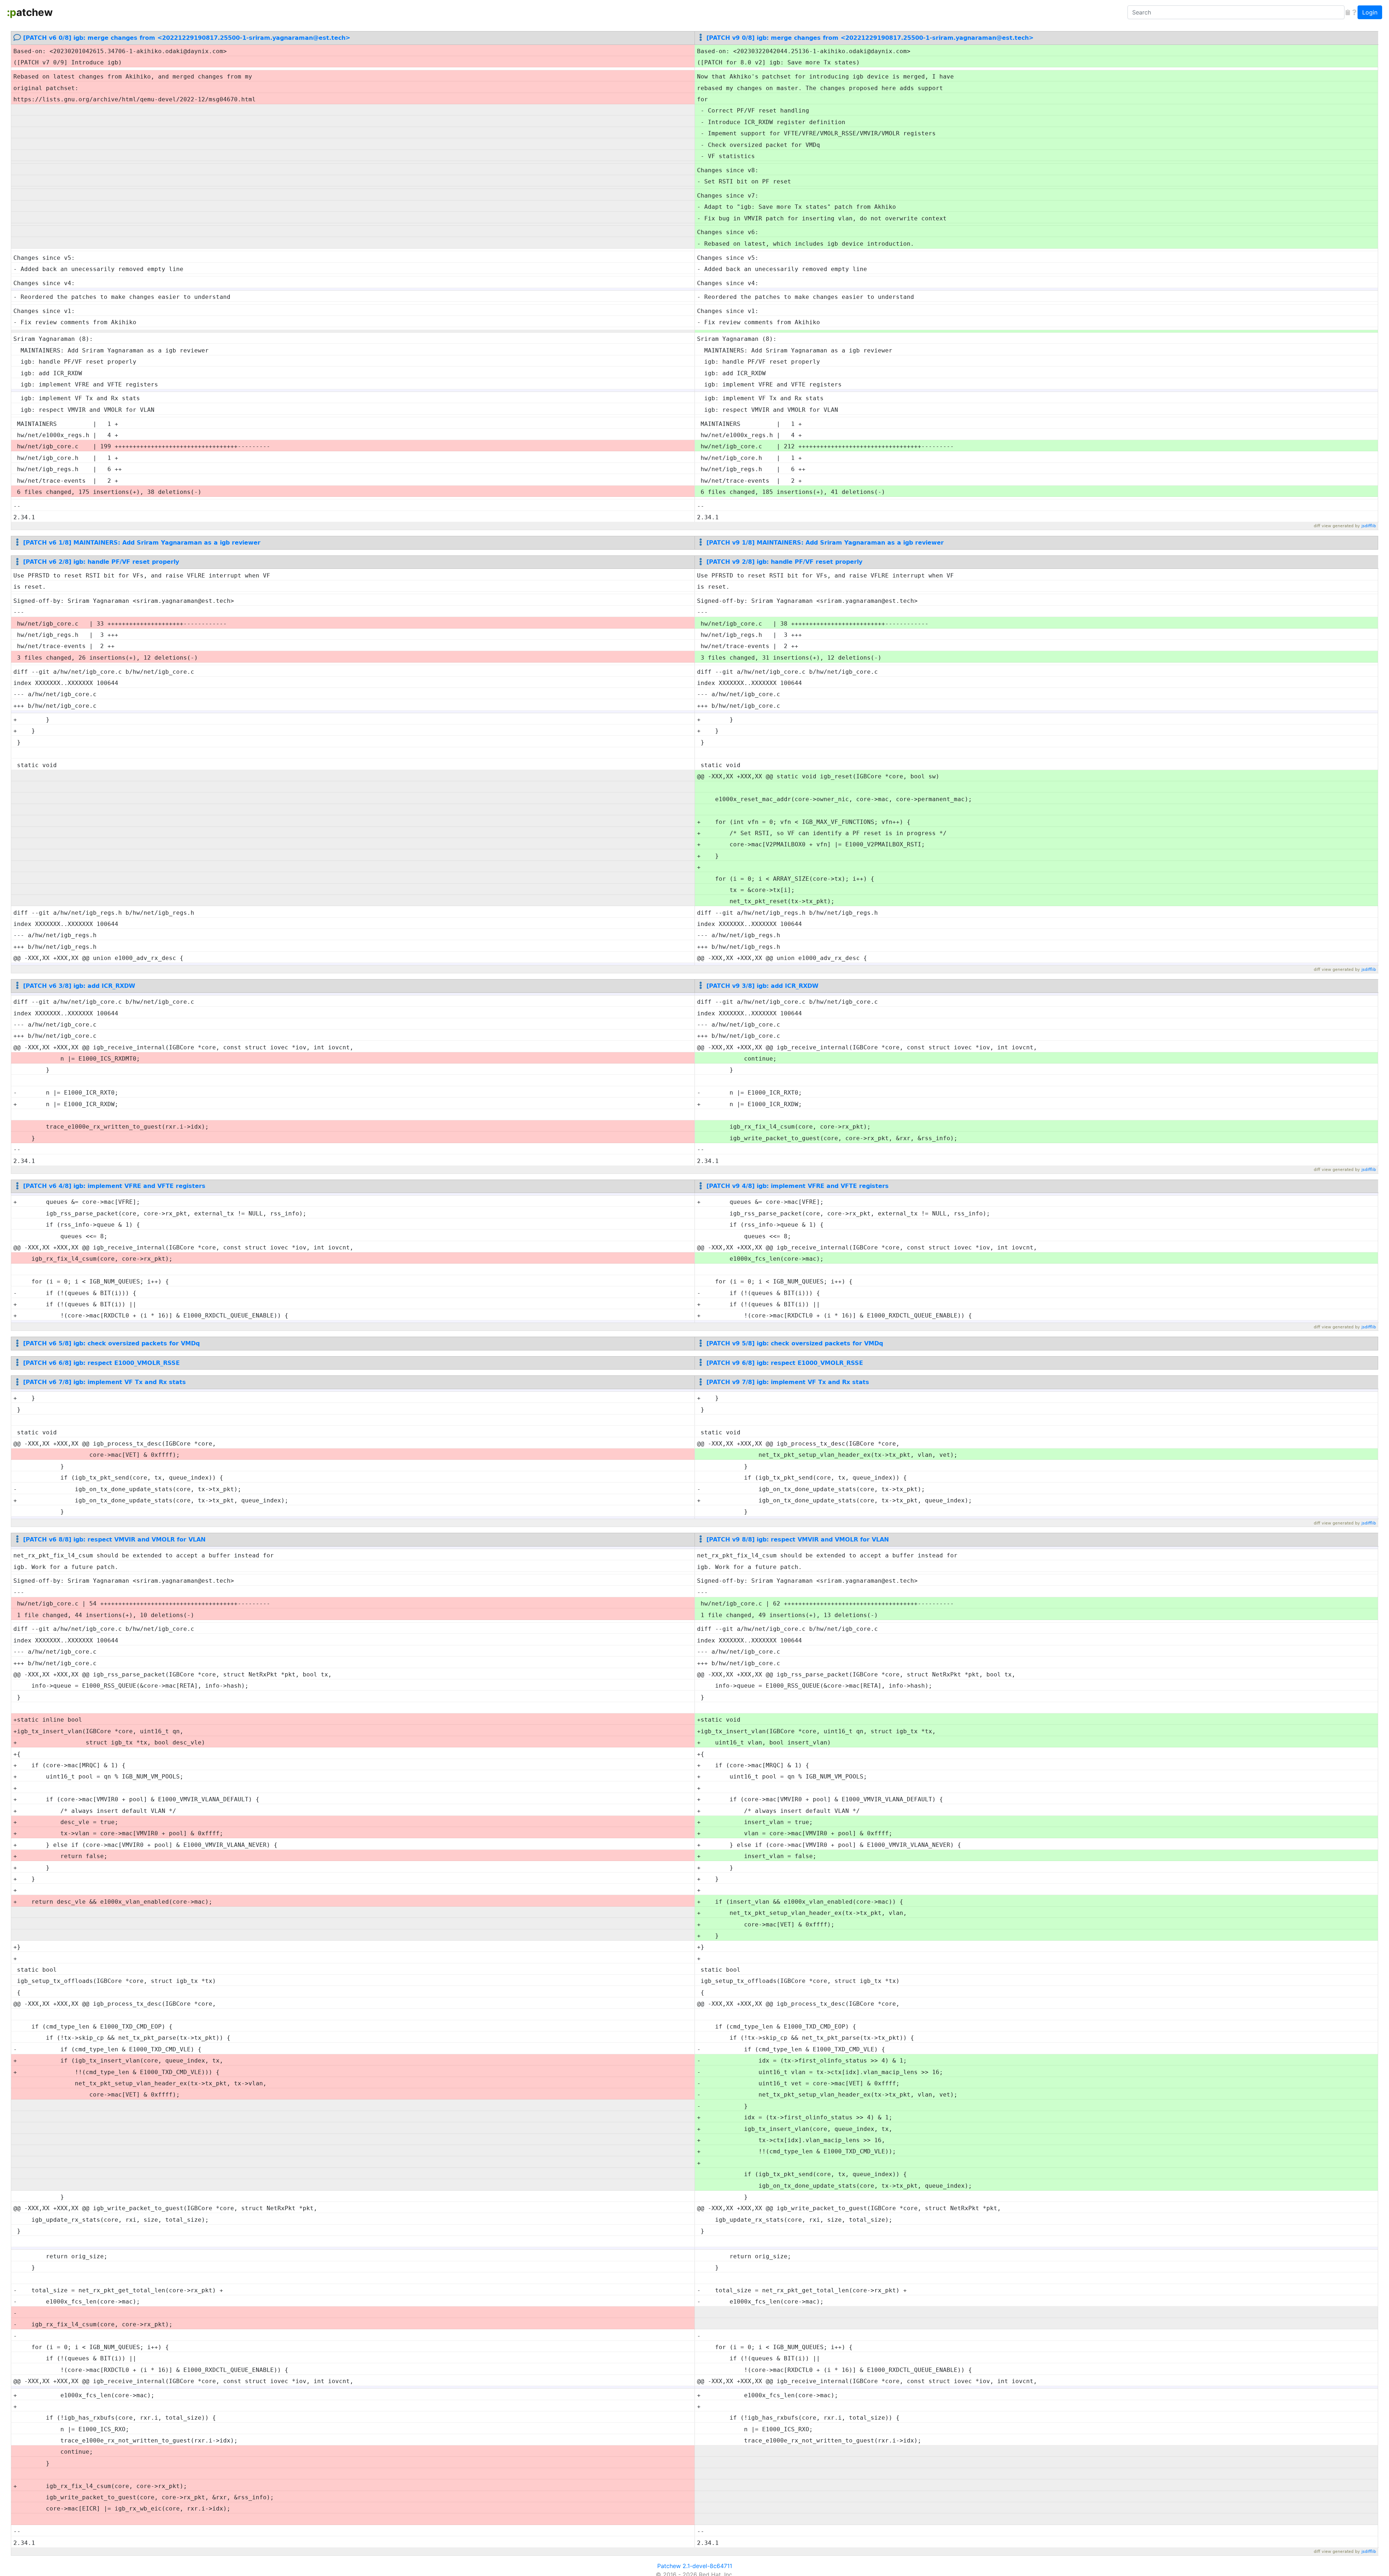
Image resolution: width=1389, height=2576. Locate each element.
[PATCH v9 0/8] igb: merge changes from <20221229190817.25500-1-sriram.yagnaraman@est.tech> (870, 38)
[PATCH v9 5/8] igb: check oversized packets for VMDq (795, 1343)
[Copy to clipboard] (1348, 12)
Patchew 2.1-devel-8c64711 (695, 2566)
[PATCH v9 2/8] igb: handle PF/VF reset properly (784, 562)
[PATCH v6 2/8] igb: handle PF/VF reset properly (101, 562)
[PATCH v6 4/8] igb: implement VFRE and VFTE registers (114, 1186)
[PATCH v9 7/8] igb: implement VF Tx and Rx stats (788, 1382)
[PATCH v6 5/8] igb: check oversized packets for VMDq (111, 1343)
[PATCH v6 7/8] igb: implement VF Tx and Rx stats (105, 1382)
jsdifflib (1369, 526)
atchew (30, 12)
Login (1370, 12)
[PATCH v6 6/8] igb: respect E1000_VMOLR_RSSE (101, 1363)
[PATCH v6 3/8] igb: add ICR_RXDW (79, 986)
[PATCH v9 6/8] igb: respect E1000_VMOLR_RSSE (785, 1363)
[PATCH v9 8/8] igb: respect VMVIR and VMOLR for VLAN (798, 1539)
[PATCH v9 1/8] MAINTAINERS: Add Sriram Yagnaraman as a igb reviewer (825, 543)
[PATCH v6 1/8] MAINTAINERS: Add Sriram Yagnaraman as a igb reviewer (142, 543)
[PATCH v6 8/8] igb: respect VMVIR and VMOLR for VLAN (114, 1539)
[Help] (1354, 12)
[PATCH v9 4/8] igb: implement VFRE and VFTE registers (798, 1186)
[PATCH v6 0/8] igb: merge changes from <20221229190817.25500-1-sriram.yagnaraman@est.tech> (187, 38)
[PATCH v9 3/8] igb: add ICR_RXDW (763, 986)
